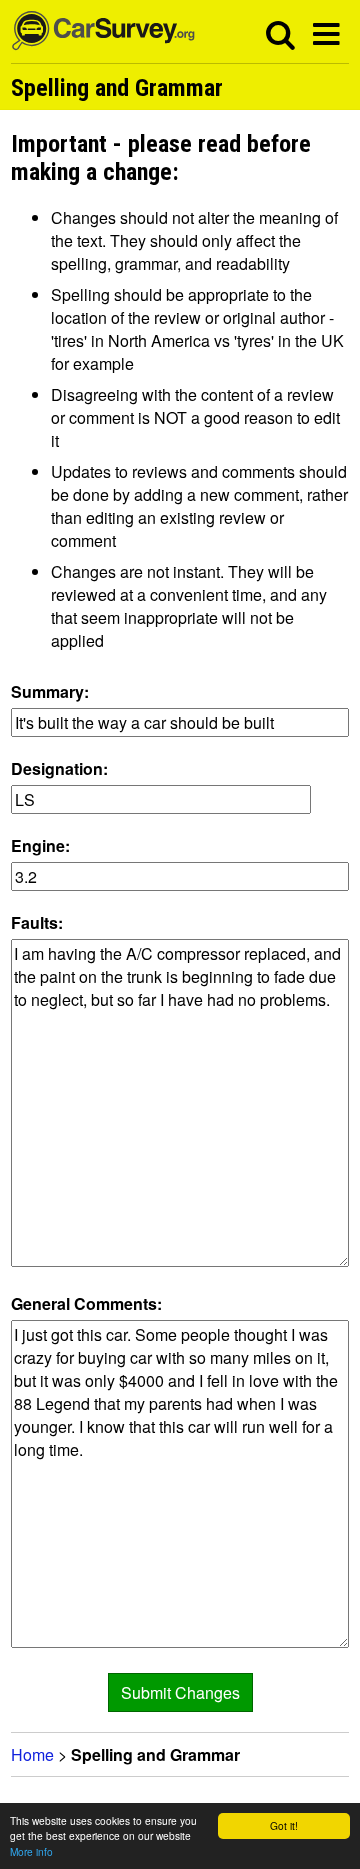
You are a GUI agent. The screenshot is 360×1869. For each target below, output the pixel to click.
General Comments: (86, 1303)
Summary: (50, 691)
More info (31, 1851)
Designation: (59, 768)
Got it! (284, 1825)
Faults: (37, 922)
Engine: (40, 845)
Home (32, 1754)
